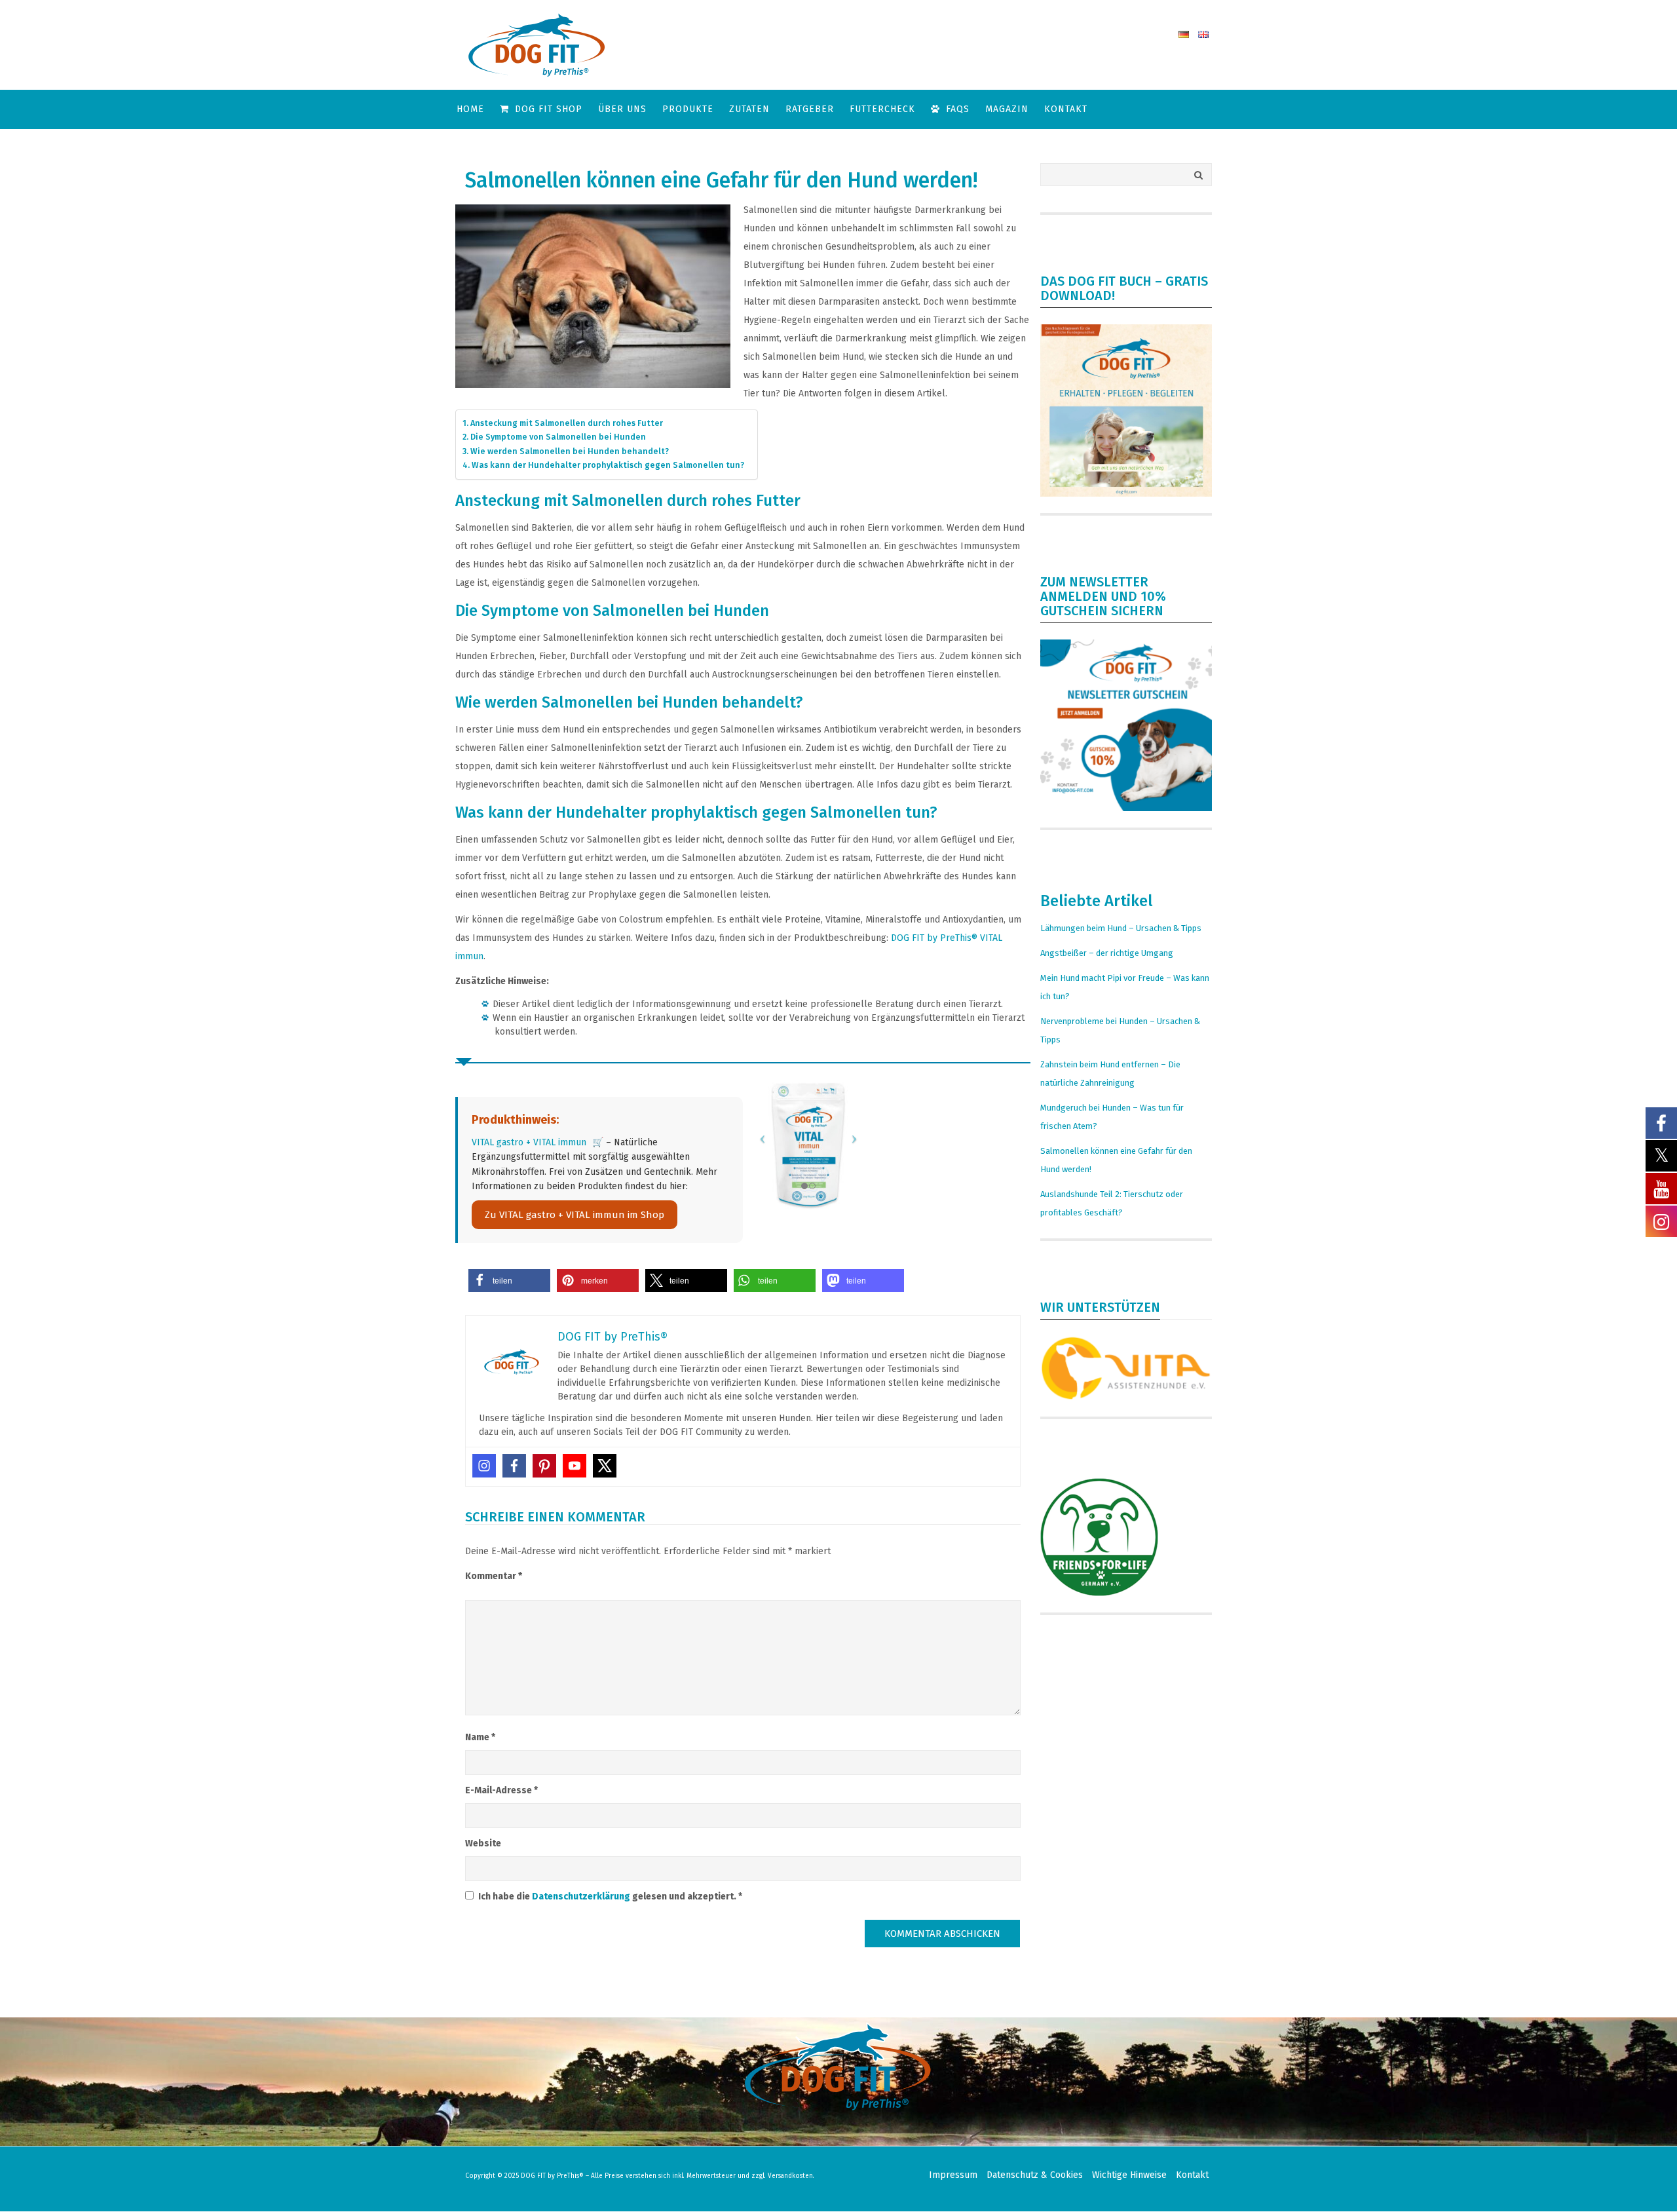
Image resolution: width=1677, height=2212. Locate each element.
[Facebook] (514, 1466)
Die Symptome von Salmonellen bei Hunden (558, 437)
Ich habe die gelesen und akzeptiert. (610, 1897)
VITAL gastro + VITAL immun (529, 1142)
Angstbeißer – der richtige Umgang (1107, 953)
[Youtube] (575, 1466)
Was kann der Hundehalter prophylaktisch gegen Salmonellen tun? (608, 465)
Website (483, 1843)
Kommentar (494, 1576)
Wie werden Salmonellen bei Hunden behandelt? (570, 451)
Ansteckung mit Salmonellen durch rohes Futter (567, 423)
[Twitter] (605, 1466)
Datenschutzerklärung (582, 1897)
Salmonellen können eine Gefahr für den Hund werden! (721, 180)
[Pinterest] (544, 1466)
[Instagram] (484, 1466)
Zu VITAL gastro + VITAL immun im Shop (575, 1215)
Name (480, 1737)
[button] (509, 1281)
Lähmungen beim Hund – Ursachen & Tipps (1121, 928)
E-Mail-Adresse (501, 1790)
